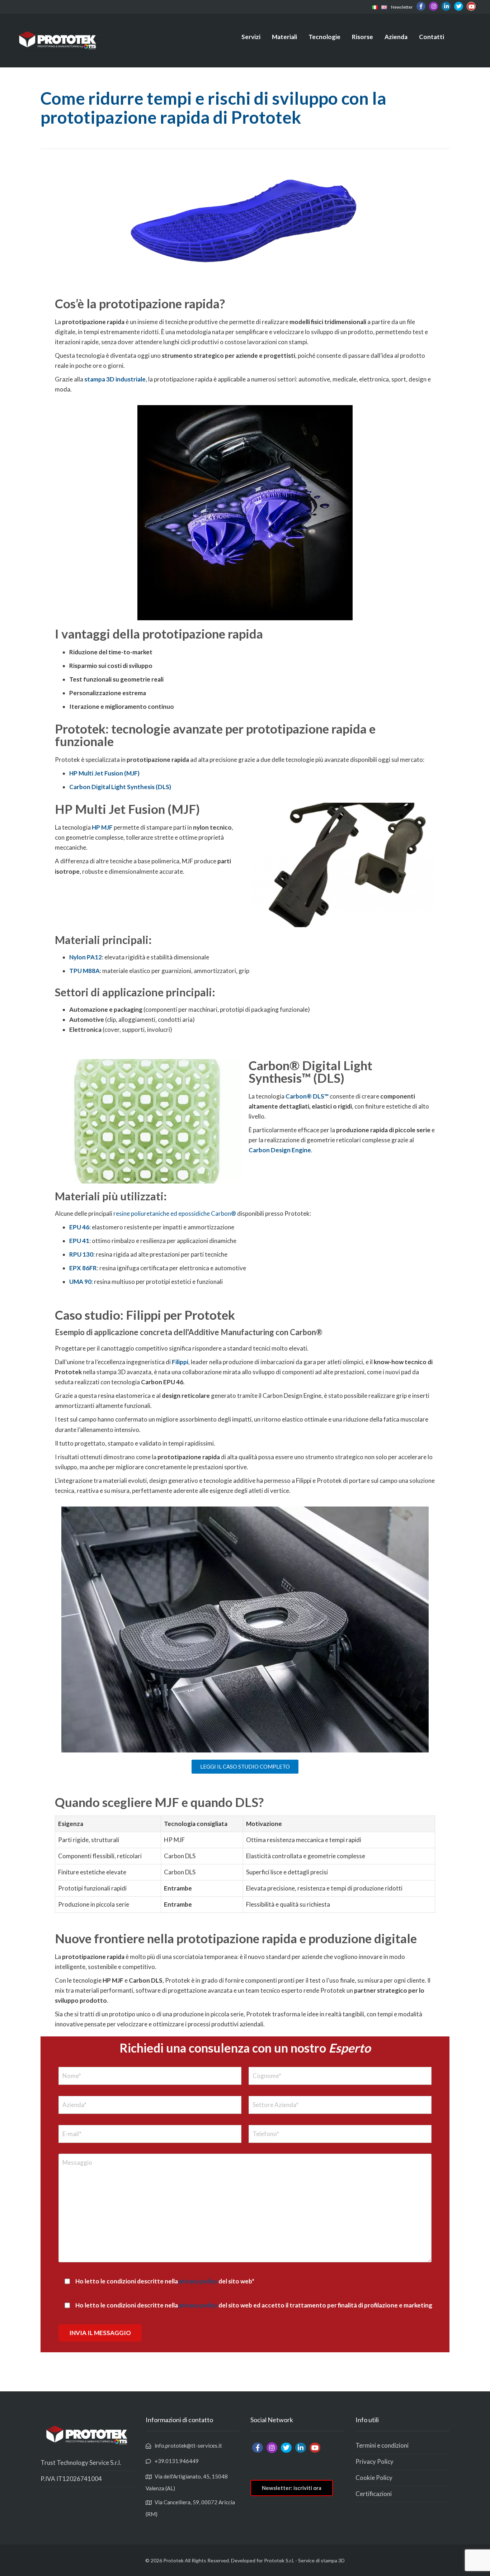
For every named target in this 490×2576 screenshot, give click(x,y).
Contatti (432, 37)
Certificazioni (374, 2494)
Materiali (284, 37)
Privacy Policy (374, 2461)
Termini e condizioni (382, 2445)
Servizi (251, 37)
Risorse (362, 37)
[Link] (375, 7)
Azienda (396, 37)
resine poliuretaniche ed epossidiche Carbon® (175, 1213)
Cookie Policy (374, 2478)
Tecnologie (324, 37)
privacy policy (198, 2281)
